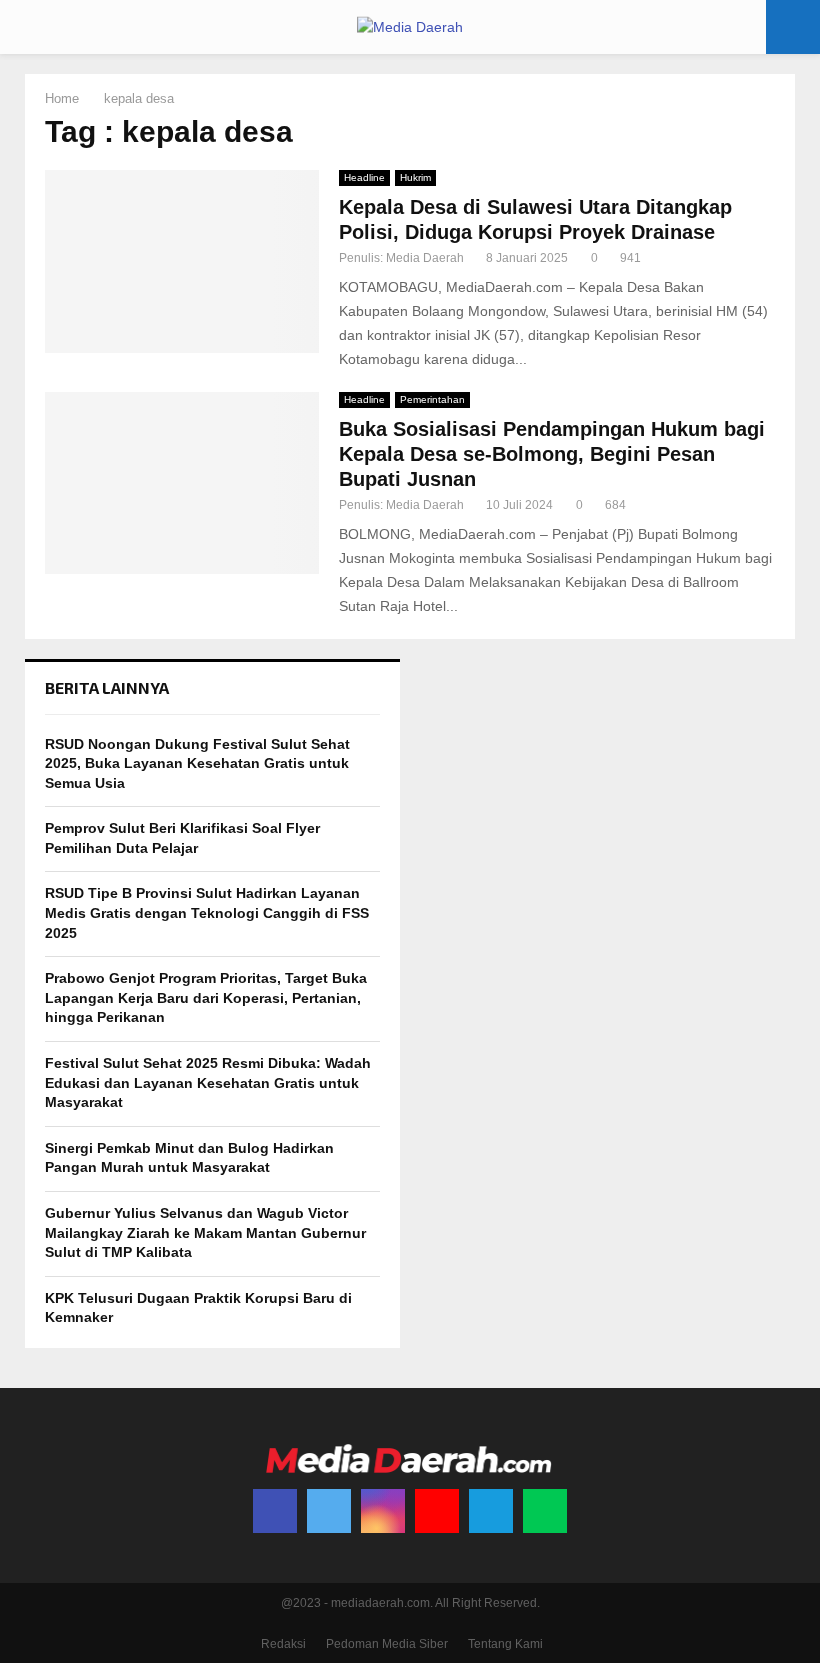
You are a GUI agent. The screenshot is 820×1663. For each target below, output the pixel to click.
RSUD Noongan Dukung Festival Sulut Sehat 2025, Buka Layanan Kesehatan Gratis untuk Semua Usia (197, 763)
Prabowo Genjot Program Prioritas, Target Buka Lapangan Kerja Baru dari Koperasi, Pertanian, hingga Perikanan (206, 997)
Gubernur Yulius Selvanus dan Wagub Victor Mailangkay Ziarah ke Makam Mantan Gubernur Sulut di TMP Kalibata (205, 1232)
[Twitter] (329, 1511)
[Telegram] (491, 1511)
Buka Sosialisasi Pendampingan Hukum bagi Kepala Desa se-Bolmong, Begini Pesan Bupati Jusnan (552, 454)
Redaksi (283, 1644)
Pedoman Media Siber (387, 1644)
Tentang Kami (505, 1644)
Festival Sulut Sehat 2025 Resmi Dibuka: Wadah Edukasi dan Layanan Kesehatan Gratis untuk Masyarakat (208, 1082)
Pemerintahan (432, 399)
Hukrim (415, 177)
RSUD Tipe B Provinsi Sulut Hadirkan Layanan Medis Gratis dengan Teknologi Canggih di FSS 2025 (207, 912)
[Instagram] (383, 1511)
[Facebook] (275, 1511)
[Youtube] (437, 1511)
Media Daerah (425, 258)
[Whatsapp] (545, 1511)
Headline (364, 177)
